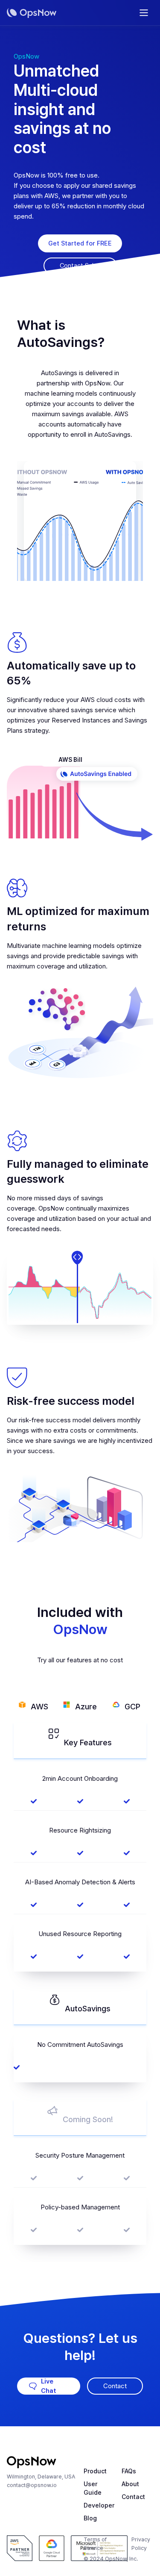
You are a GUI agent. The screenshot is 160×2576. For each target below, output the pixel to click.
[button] (144, 13)
